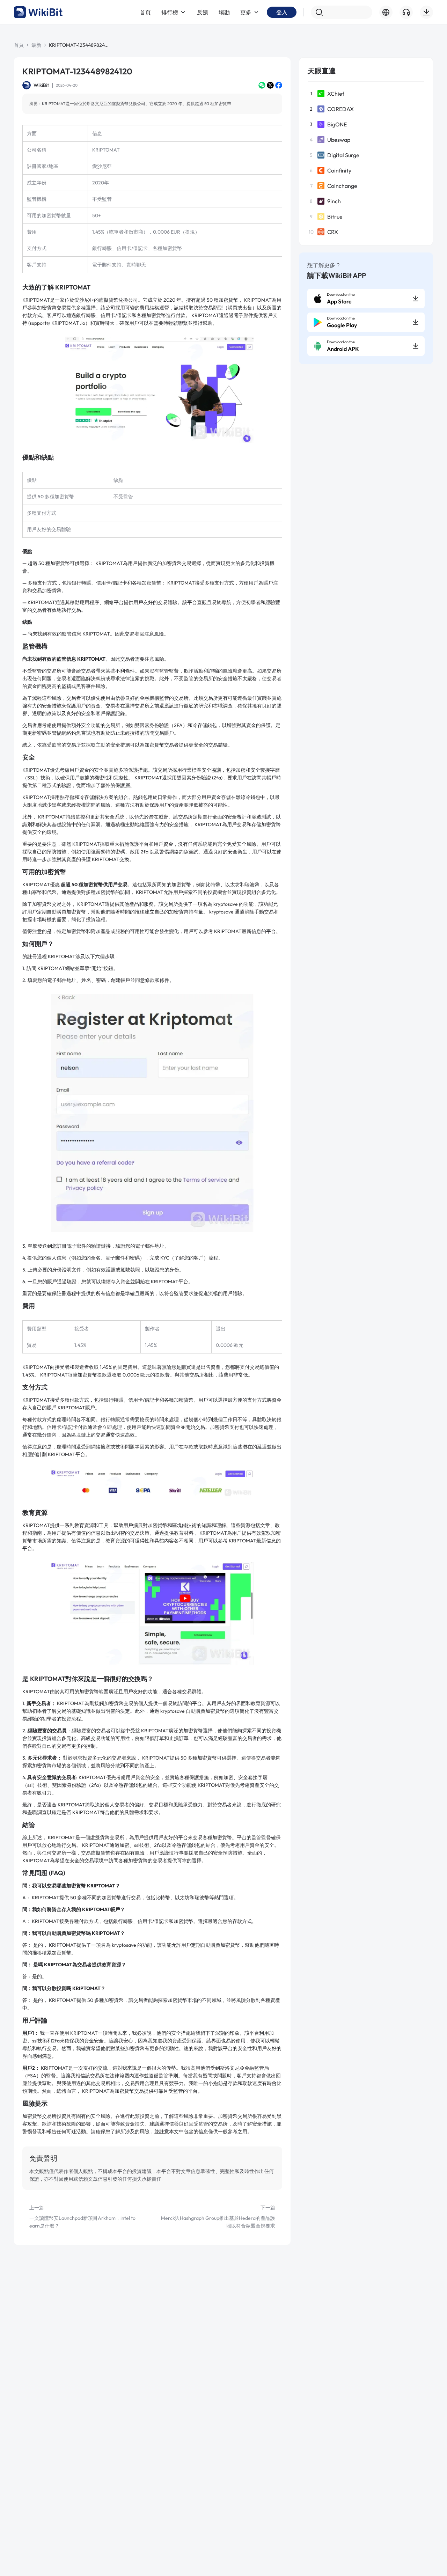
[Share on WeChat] (262, 85)
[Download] (426, 12)
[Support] (406, 12)
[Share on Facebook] (279, 85)
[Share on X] (270, 85)
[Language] (386, 12)
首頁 (19, 45)
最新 (36, 45)
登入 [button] (282, 12)
